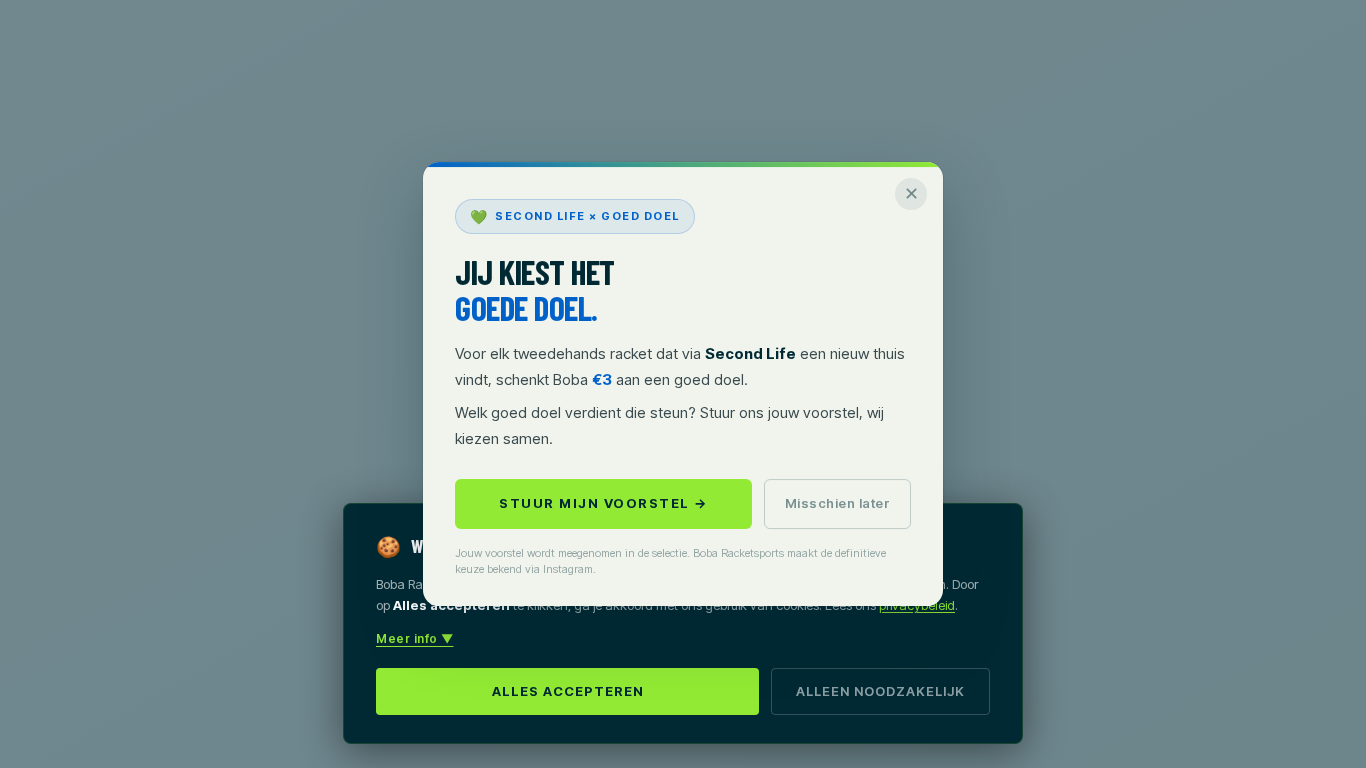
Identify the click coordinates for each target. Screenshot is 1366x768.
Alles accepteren (568, 691)
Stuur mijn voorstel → (603, 503)
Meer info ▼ (415, 638)
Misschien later (838, 503)
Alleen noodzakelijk (880, 691)
